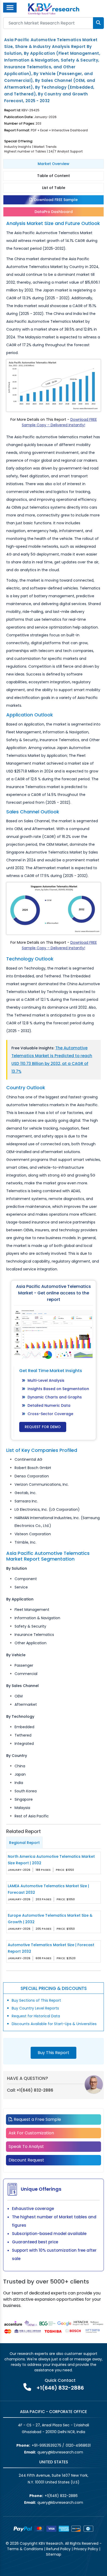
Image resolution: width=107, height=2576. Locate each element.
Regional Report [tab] (24, 1843)
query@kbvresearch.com (60, 2452)
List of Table (54, 188)
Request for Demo (43, 1427)
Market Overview (53, 164)
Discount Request (26, 2160)
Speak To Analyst (26, 2146)
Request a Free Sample (37, 2119)
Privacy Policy (86, 2549)
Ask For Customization (31, 2133)
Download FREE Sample (55, 200)
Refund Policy (58, 2549)
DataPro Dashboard (54, 212)
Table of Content (53, 176)
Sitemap (54, 2554)
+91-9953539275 (46, 2445)
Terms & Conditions (25, 2549)
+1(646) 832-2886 (35, 2090)
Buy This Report (53, 2053)
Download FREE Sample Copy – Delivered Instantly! (59, 422)
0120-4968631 (78, 2445)
